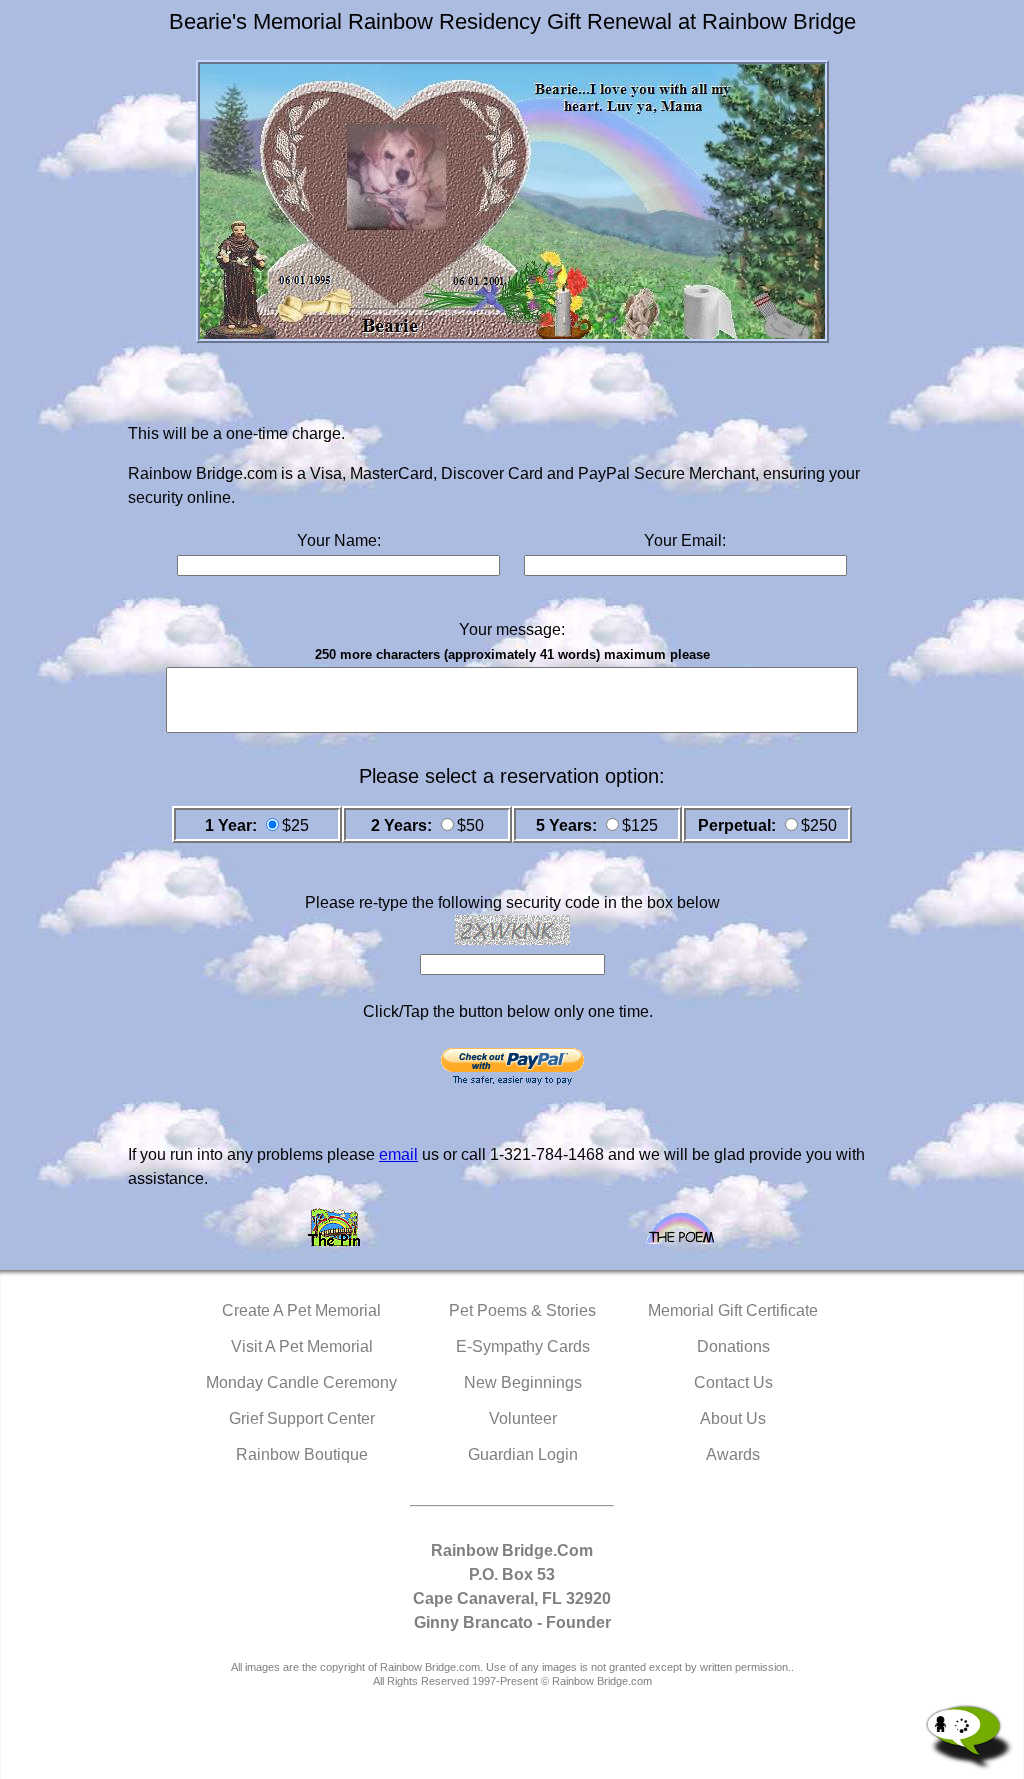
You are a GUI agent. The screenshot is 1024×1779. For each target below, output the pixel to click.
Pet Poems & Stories (522, 1310)
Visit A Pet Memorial (302, 1346)
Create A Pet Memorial (301, 1310)
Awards (733, 1454)
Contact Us (733, 1382)
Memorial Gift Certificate (733, 1310)
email (398, 1154)
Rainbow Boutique (302, 1454)
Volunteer (523, 1418)
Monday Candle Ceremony (301, 1382)
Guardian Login (523, 1454)
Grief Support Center (302, 1418)
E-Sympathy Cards (523, 1346)
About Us (733, 1418)
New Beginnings (523, 1382)
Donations (733, 1346)
